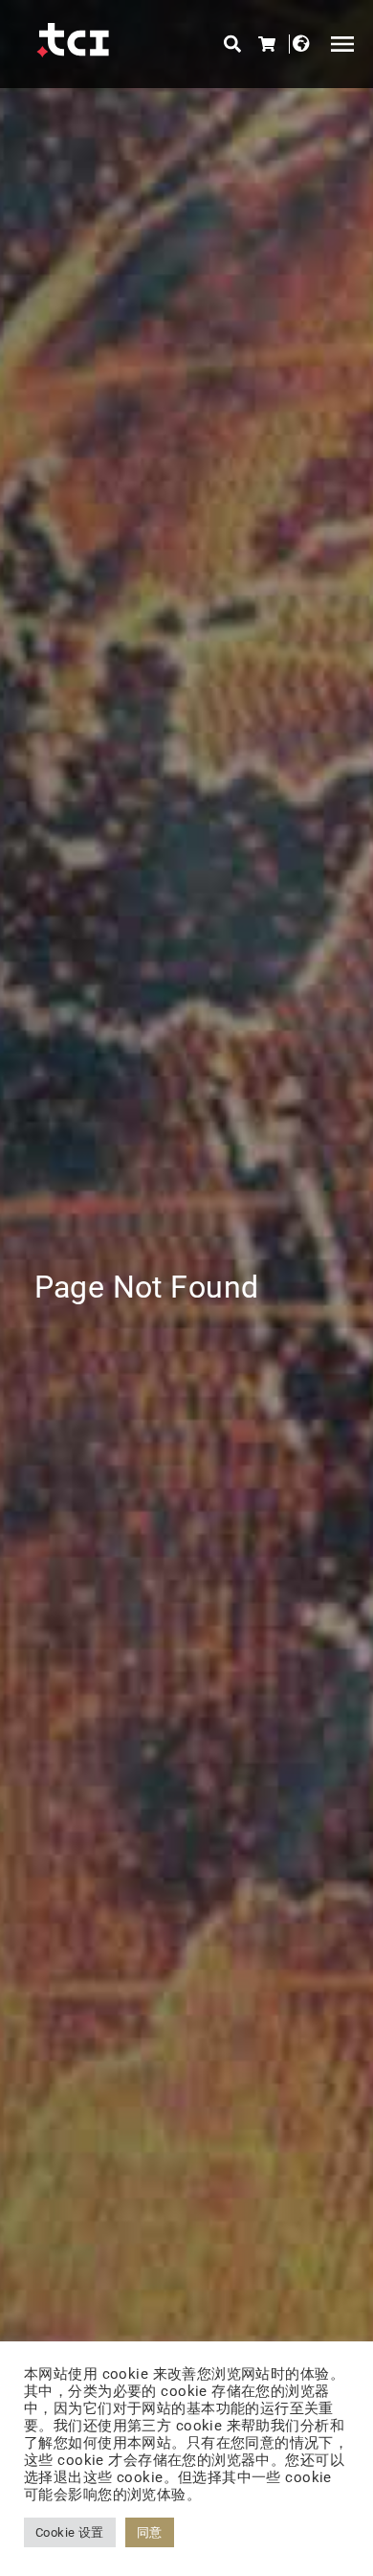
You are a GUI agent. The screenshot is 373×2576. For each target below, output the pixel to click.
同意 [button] (150, 2532)
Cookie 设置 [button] (70, 2532)
